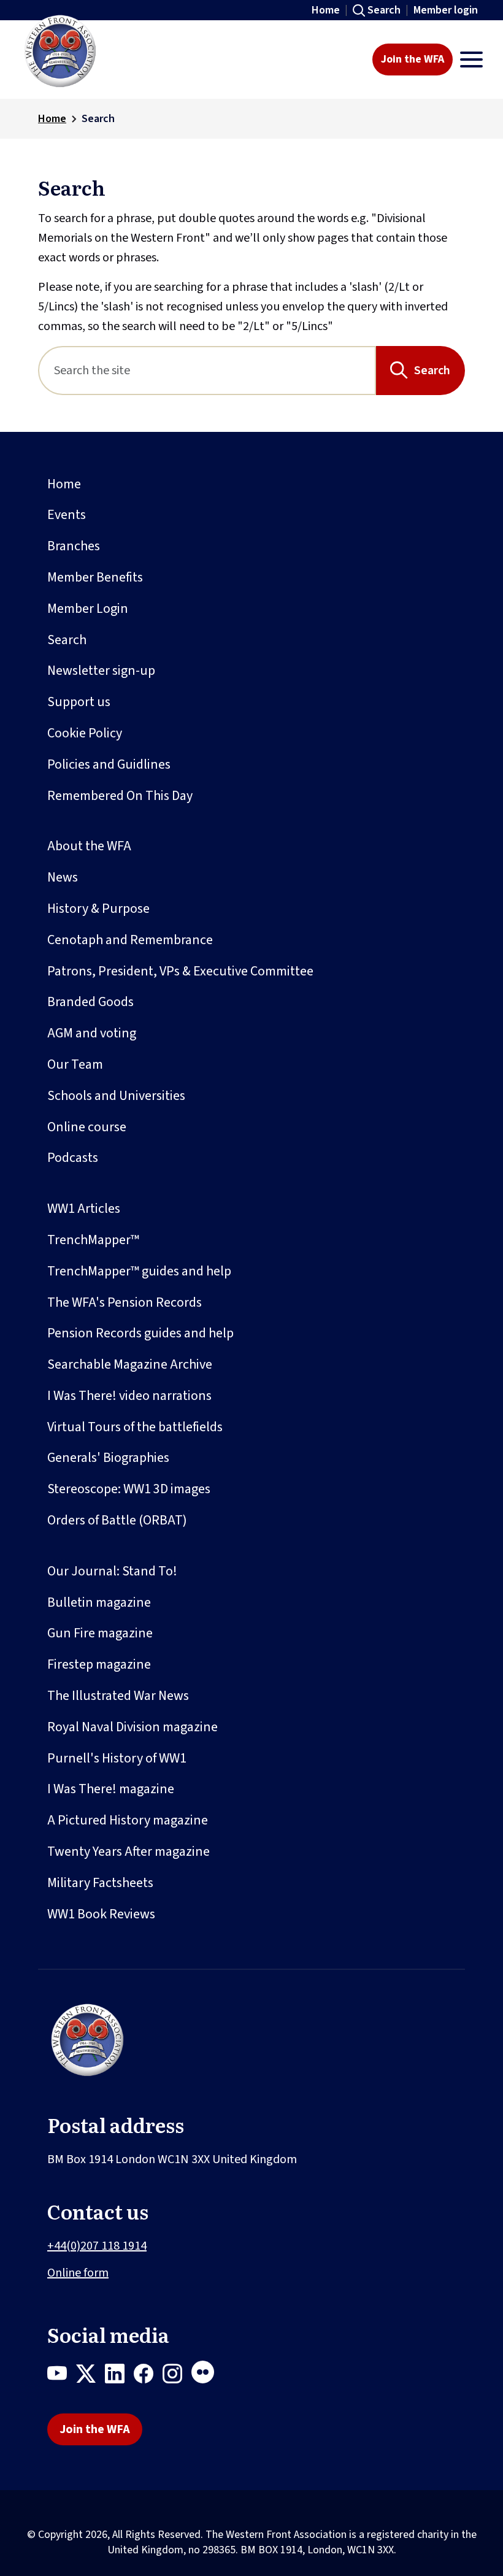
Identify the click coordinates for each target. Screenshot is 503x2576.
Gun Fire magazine (100, 1633)
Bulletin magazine (99, 1602)
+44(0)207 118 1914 (97, 2246)
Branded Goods (90, 1002)
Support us (79, 702)
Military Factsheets (100, 1883)
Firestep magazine (99, 1664)
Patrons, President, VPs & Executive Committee (180, 971)
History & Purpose (98, 909)
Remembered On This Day (120, 796)
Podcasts (73, 1158)
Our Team (75, 1064)
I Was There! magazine (111, 1789)
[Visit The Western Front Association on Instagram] (177, 2376)
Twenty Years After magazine (129, 1851)
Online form (78, 2273)
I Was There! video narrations (129, 1396)
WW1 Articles (84, 1209)
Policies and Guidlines (109, 764)
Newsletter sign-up (101, 671)
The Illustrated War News (118, 1696)
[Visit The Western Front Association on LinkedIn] (119, 2376)
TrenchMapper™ (93, 1240)
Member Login (88, 609)
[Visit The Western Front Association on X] (90, 2376)
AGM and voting (92, 1033)
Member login (446, 10)
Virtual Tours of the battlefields (135, 1427)
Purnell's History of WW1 (117, 1758)
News (63, 877)
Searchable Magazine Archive (130, 1364)
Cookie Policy (85, 733)
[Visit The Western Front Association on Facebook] (148, 2376)
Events (67, 515)
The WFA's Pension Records (125, 1302)
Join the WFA (413, 59)
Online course (87, 1127)
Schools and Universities (116, 1096)
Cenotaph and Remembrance (130, 940)
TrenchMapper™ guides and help (139, 1271)
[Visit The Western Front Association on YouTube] (62, 2376)
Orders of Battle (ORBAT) (117, 1520)
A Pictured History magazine (128, 1820)
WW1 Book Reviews (101, 1914)
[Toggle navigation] (471, 60)
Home (326, 10)
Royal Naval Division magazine (132, 1727)
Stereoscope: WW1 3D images (129, 1489)
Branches (74, 546)
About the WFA (89, 846)
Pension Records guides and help (140, 1333)
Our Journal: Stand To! (112, 1571)
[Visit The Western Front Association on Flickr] (207, 2376)
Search (384, 10)
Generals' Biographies (108, 1458)
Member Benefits (95, 577)
